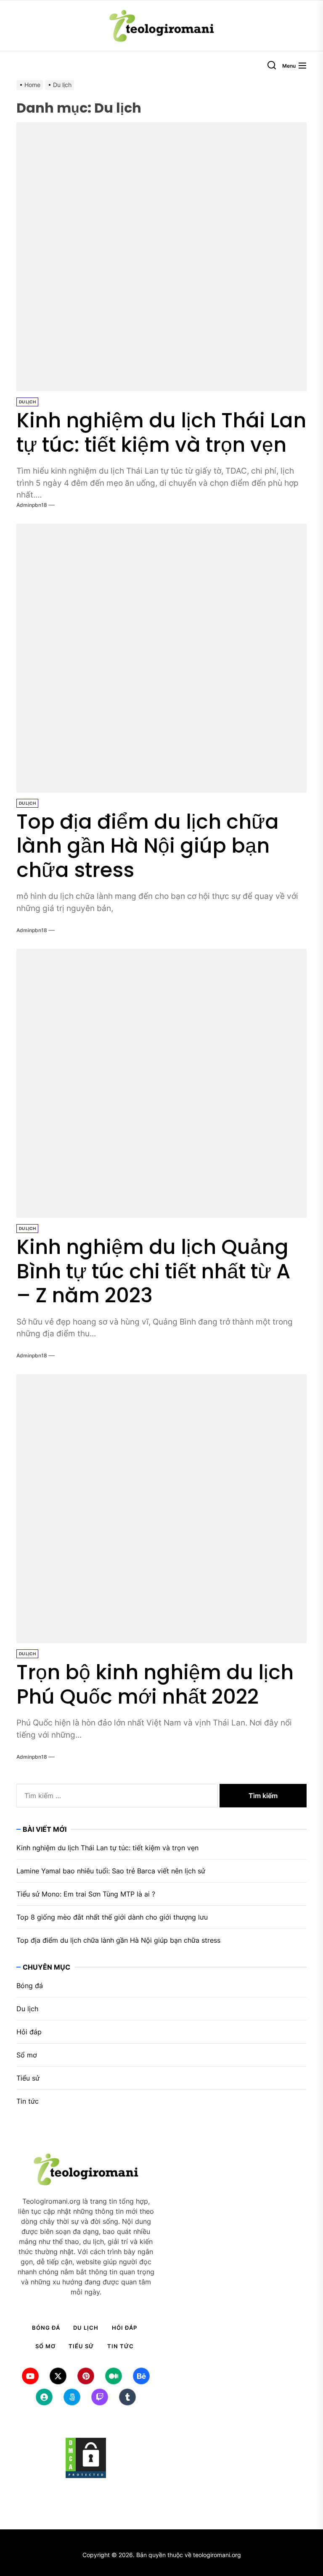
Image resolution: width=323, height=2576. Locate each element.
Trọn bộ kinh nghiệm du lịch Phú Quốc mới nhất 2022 (155, 1684)
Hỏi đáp (29, 2032)
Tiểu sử (28, 2078)
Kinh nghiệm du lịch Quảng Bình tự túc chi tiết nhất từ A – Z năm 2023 (153, 1271)
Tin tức (28, 2101)
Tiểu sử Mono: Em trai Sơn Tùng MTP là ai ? (86, 1894)
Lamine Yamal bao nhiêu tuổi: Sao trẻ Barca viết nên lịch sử (111, 1871)
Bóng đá (30, 1986)
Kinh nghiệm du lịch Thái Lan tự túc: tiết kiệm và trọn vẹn (161, 433)
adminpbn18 (32, 505)
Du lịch (27, 402)
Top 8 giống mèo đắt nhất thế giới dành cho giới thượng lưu (112, 1917)
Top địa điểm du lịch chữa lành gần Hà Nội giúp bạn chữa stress (148, 846)
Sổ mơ (27, 2055)
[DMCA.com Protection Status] (86, 2458)
